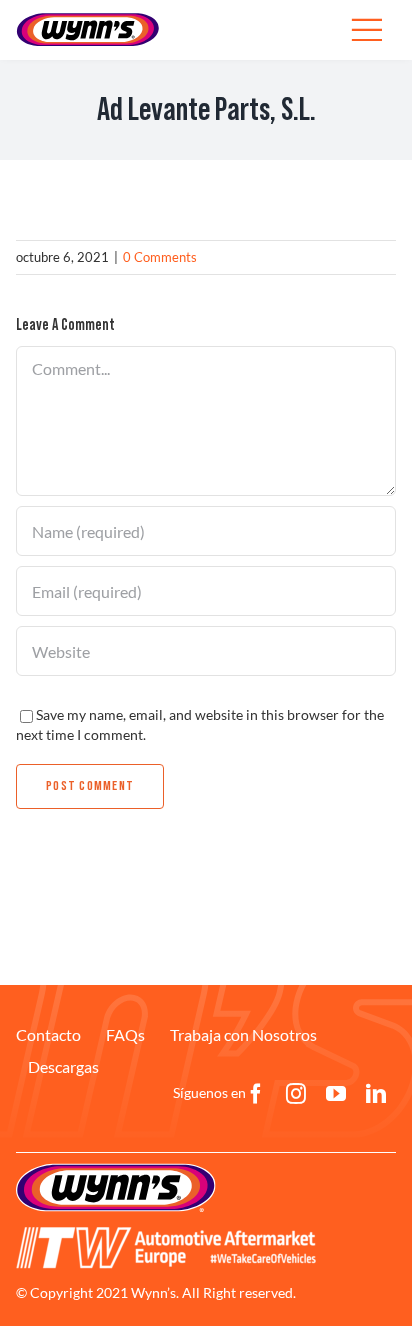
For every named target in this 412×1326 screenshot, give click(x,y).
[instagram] (296, 1094)
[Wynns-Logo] (88, 18)
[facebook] (256, 1094)
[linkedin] (376, 1094)
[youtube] (336, 1094)
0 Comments (160, 257)
